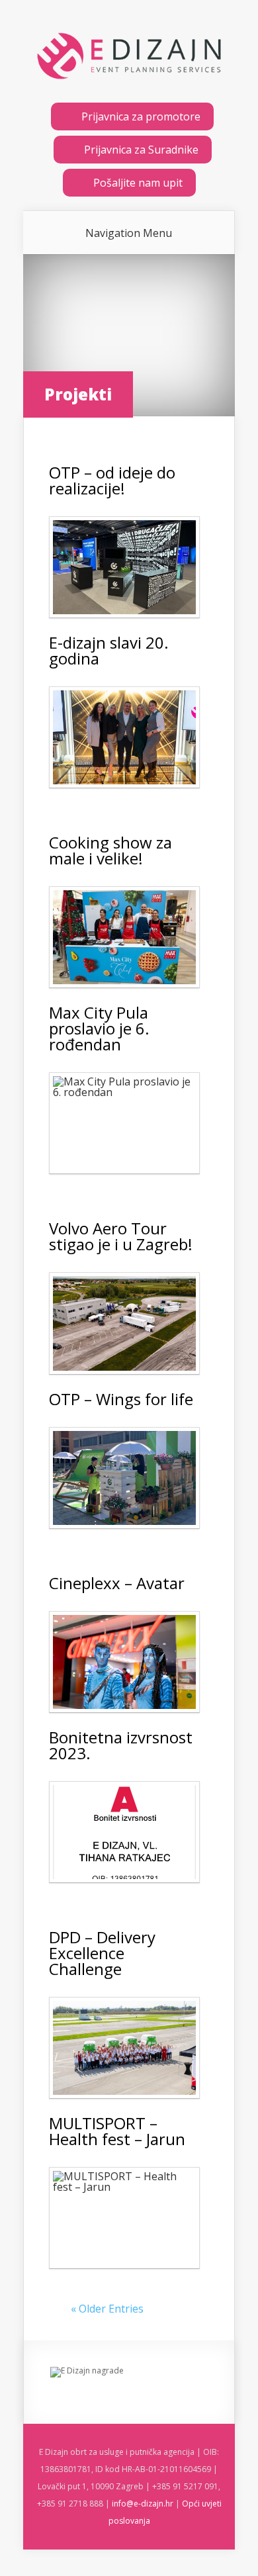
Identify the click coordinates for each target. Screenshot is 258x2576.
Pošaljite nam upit (138, 183)
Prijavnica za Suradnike (141, 150)
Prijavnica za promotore (141, 116)
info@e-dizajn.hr (143, 2504)
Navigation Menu (129, 233)
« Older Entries (107, 2309)
